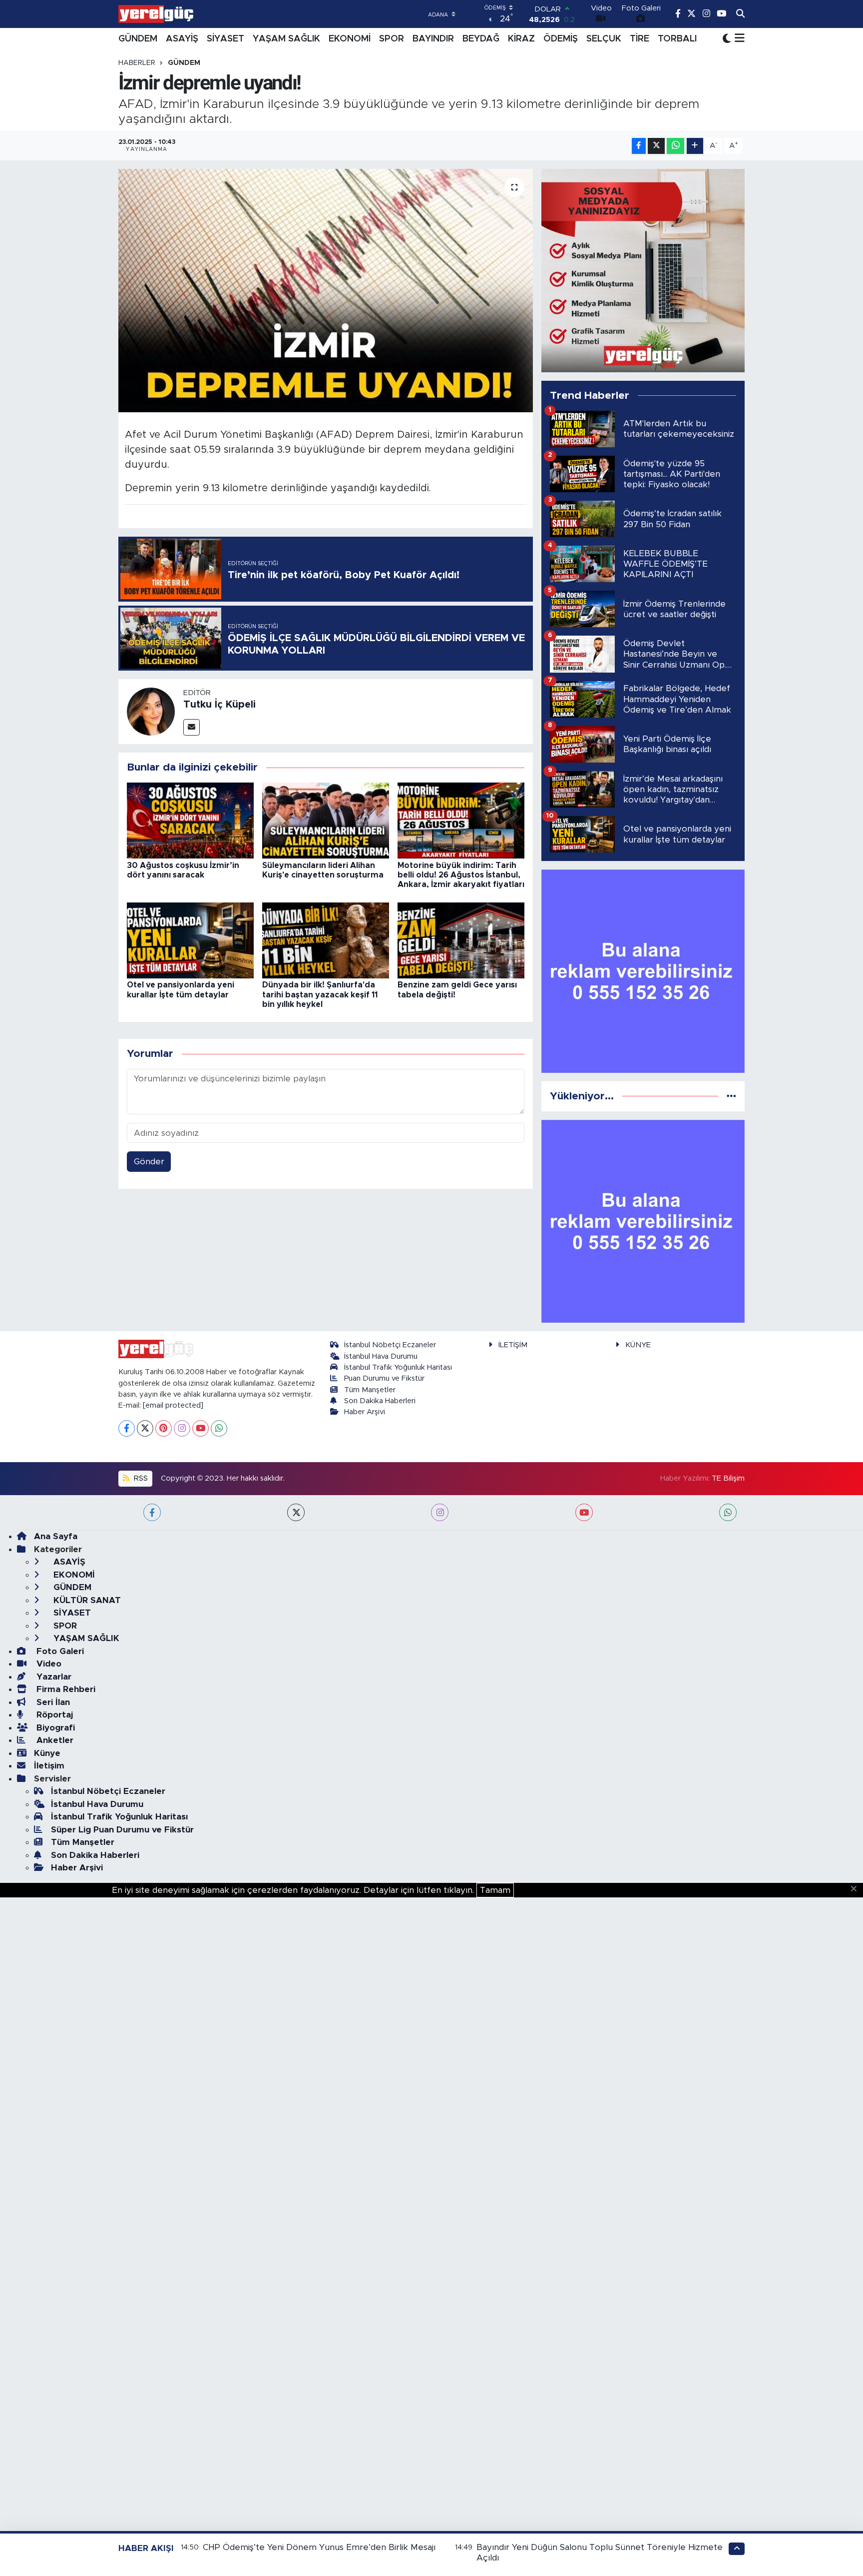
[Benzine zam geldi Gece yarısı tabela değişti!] (461, 940)
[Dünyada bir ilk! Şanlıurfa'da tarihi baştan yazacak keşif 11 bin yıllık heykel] (326, 940)
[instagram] (440, 1512)
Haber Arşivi (365, 1412)
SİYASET (225, 39)
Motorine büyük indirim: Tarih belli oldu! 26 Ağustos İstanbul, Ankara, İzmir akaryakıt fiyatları (461, 875)
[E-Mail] (192, 727)
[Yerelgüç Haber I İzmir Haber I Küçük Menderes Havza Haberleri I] (156, 14)
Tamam (495, 1890)
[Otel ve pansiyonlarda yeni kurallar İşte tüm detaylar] (190, 940)
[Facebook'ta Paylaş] (639, 146)
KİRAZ (521, 39)
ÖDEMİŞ (561, 39)
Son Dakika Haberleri (380, 1401)
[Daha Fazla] (695, 146)
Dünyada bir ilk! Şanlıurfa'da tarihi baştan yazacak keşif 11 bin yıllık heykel (320, 994)
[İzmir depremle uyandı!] (326, 291)
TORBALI (677, 39)
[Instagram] (182, 1428)
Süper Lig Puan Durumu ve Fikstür (122, 1830)
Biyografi (54, 1728)
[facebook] (152, 1512)
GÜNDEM (138, 39)
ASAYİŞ (182, 39)
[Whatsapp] (219, 1428)
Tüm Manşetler (370, 1390)
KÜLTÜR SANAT (86, 1600)
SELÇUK (604, 39)
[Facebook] (127, 1428)
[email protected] (173, 1405)
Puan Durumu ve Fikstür (384, 1378)
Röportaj (53, 1715)
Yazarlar (53, 1677)
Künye (47, 1753)
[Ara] (740, 14)
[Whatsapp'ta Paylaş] (675, 146)
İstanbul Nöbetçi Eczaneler (390, 1345)
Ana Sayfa (56, 1536)
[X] (145, 1428)
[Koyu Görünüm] (727, 39)
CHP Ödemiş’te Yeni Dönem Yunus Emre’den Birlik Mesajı (319, 2547)
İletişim (49, 1766)
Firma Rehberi (65, 1689)
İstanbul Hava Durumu (381, 1356)
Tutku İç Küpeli (219, 705)
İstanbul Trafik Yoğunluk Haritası (398, 1367)
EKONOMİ (350, 39)
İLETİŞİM (513, 1345)
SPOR (392, 39)
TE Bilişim (728, 1478)
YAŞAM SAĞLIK (286, 39)
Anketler (54, 1740)
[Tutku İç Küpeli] (151, 711)
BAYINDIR (433, 39)
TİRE (640, 39)
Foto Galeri (59, 1651)
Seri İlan (52, 1702)
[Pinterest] (164, 1428)
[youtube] (584, 1512)
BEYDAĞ (481, 39)
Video (48, 1664)
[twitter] (296, 1512)
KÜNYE (638, 1345)
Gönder (149, 1162)
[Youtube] (201, 1428)
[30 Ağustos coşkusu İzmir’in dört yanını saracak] (190, 820)
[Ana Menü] (738, 39)
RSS (140, 1478)
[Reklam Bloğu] (643, 270)
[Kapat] (857, 1889)
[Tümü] (731, 1096)
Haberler (137, 63)
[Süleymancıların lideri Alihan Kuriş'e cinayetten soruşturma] (326, 820)
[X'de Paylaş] (656, 146)
